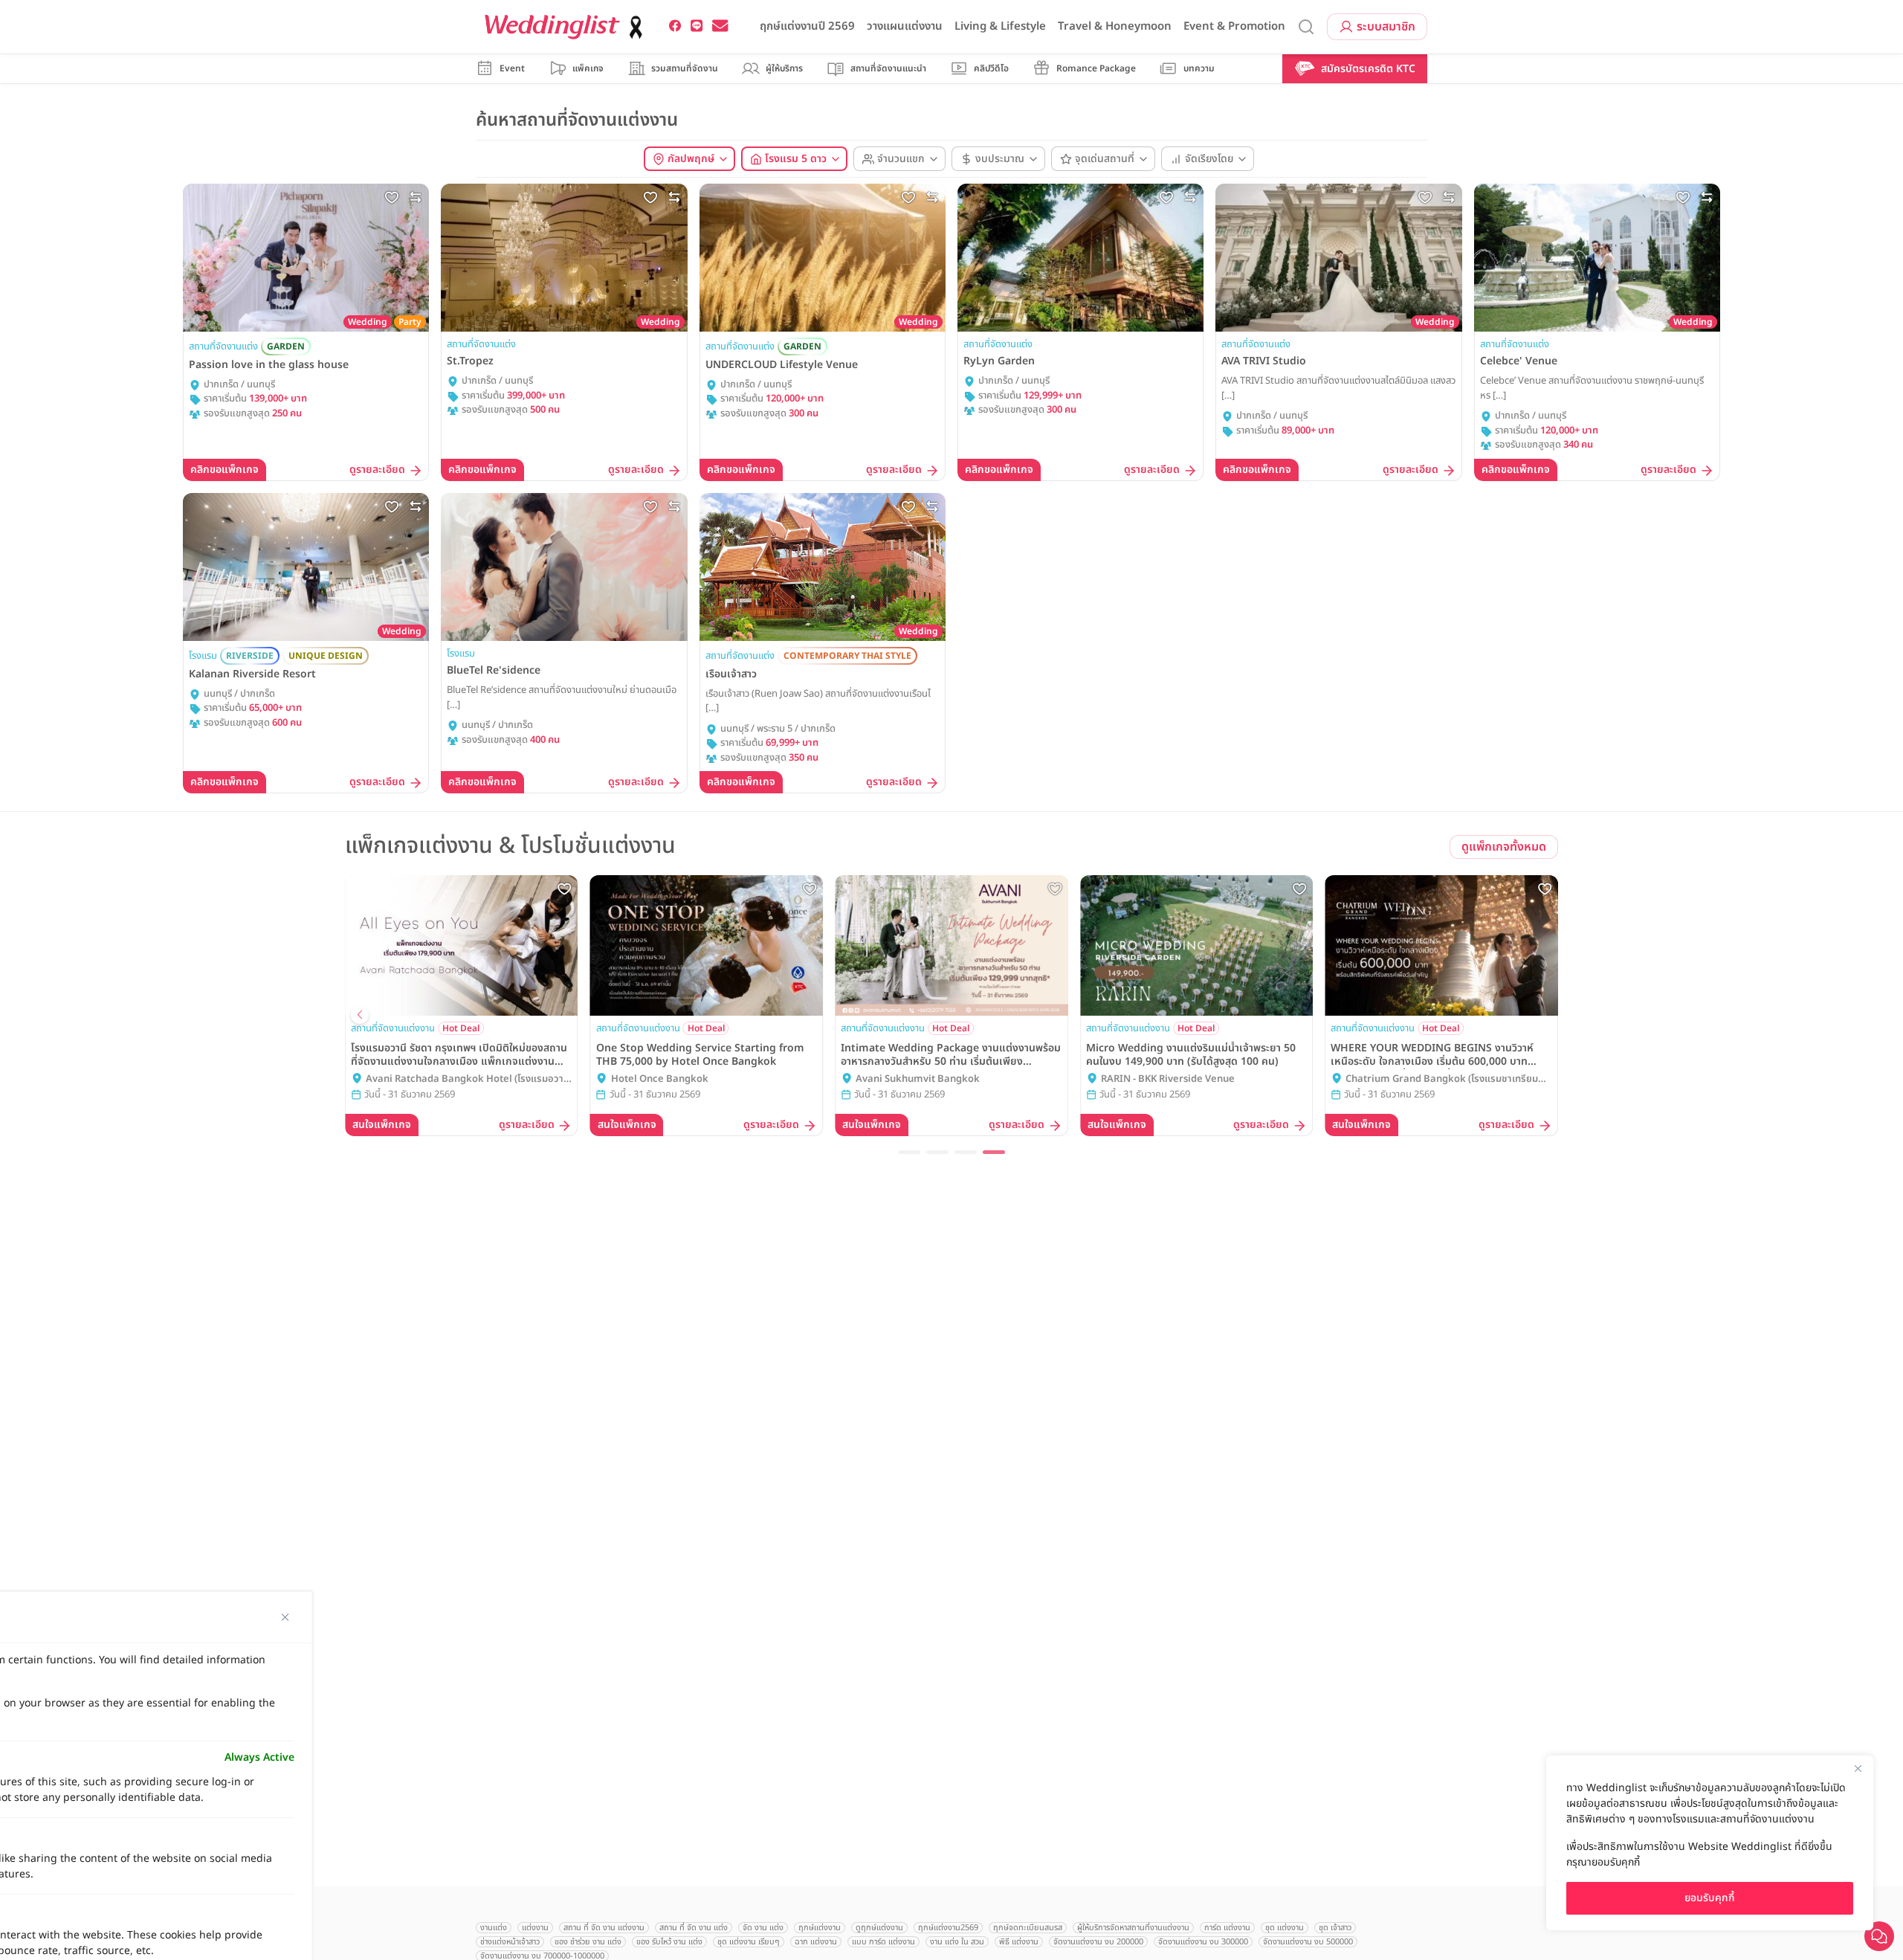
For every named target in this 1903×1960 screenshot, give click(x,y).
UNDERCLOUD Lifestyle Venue (782, 365)
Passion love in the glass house (269, 365)
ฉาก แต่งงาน (816, 1942)
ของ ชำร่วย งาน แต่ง (588, 1942)
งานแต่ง (494, 1928)
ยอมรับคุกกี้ (1710, 1898)
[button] (909, 1152)
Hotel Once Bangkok (660, 1079)
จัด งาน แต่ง (763, 1928)
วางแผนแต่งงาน (905, 26)
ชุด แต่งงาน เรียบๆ (749, 1942)
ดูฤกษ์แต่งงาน (879, 1928)
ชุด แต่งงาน (1285, 1928)
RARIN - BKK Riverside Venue (1168, 1079)
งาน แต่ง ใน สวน (957, 1942)
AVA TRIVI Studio (1264, 361)
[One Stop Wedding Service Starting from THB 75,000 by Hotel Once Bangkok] (707, 945)
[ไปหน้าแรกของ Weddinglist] (566, 27)
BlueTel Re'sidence (494, 671)
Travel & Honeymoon (1115, 26)
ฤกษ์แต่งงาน (820, 1928)
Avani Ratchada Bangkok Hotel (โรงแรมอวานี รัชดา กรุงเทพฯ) (468, 1080)
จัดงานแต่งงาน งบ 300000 (1203, 1942)
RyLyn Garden (999, 361)
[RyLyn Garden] (1080, 258)
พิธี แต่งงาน (1019, 1942)
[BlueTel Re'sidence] (564, 567)
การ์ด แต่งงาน (1227, 1928)
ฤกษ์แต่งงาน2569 (948, 1928)
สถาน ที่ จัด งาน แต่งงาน (604, 1928)
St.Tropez (470, 361)
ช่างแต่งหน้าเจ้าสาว (510, 1942)
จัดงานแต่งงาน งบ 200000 (1098, 1942)
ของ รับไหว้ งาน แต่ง (669, 1942)
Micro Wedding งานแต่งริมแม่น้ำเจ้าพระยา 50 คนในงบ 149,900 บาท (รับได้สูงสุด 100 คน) (1191, 1055)
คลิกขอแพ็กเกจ (224, 470)
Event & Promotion (1234, 26)
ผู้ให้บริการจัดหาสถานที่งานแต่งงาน (1133, 1928)
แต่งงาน (535, 1928)
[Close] (1858, 1768)
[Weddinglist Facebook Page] (675, 26)
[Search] (1306, 27)
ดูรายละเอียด (377, 470)
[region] (1710, 1843)
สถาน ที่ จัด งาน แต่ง (694, 1928)
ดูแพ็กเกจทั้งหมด (1504, 847)
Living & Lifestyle (1000, 26)
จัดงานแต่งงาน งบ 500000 (1308, 1942)
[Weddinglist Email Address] (720, 26)
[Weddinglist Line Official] (697, 26)
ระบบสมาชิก (1386, 27)
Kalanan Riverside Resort (252, 674)
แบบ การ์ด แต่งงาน (883, 1942)
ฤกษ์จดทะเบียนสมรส (1028, 1928)
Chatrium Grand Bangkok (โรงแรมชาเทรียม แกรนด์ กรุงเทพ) (1442, 1080)
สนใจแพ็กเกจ (382, 1125)
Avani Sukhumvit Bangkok (918, 1079)
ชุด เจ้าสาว (1335, 1928)
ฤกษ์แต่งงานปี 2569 (807, 26)
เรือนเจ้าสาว (731, 674)
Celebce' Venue (1519, 361)
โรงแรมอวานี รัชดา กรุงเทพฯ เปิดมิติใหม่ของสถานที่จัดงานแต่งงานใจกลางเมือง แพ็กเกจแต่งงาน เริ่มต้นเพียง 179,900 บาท (459, 1055)
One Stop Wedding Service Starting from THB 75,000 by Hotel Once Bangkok (700, 1055)
